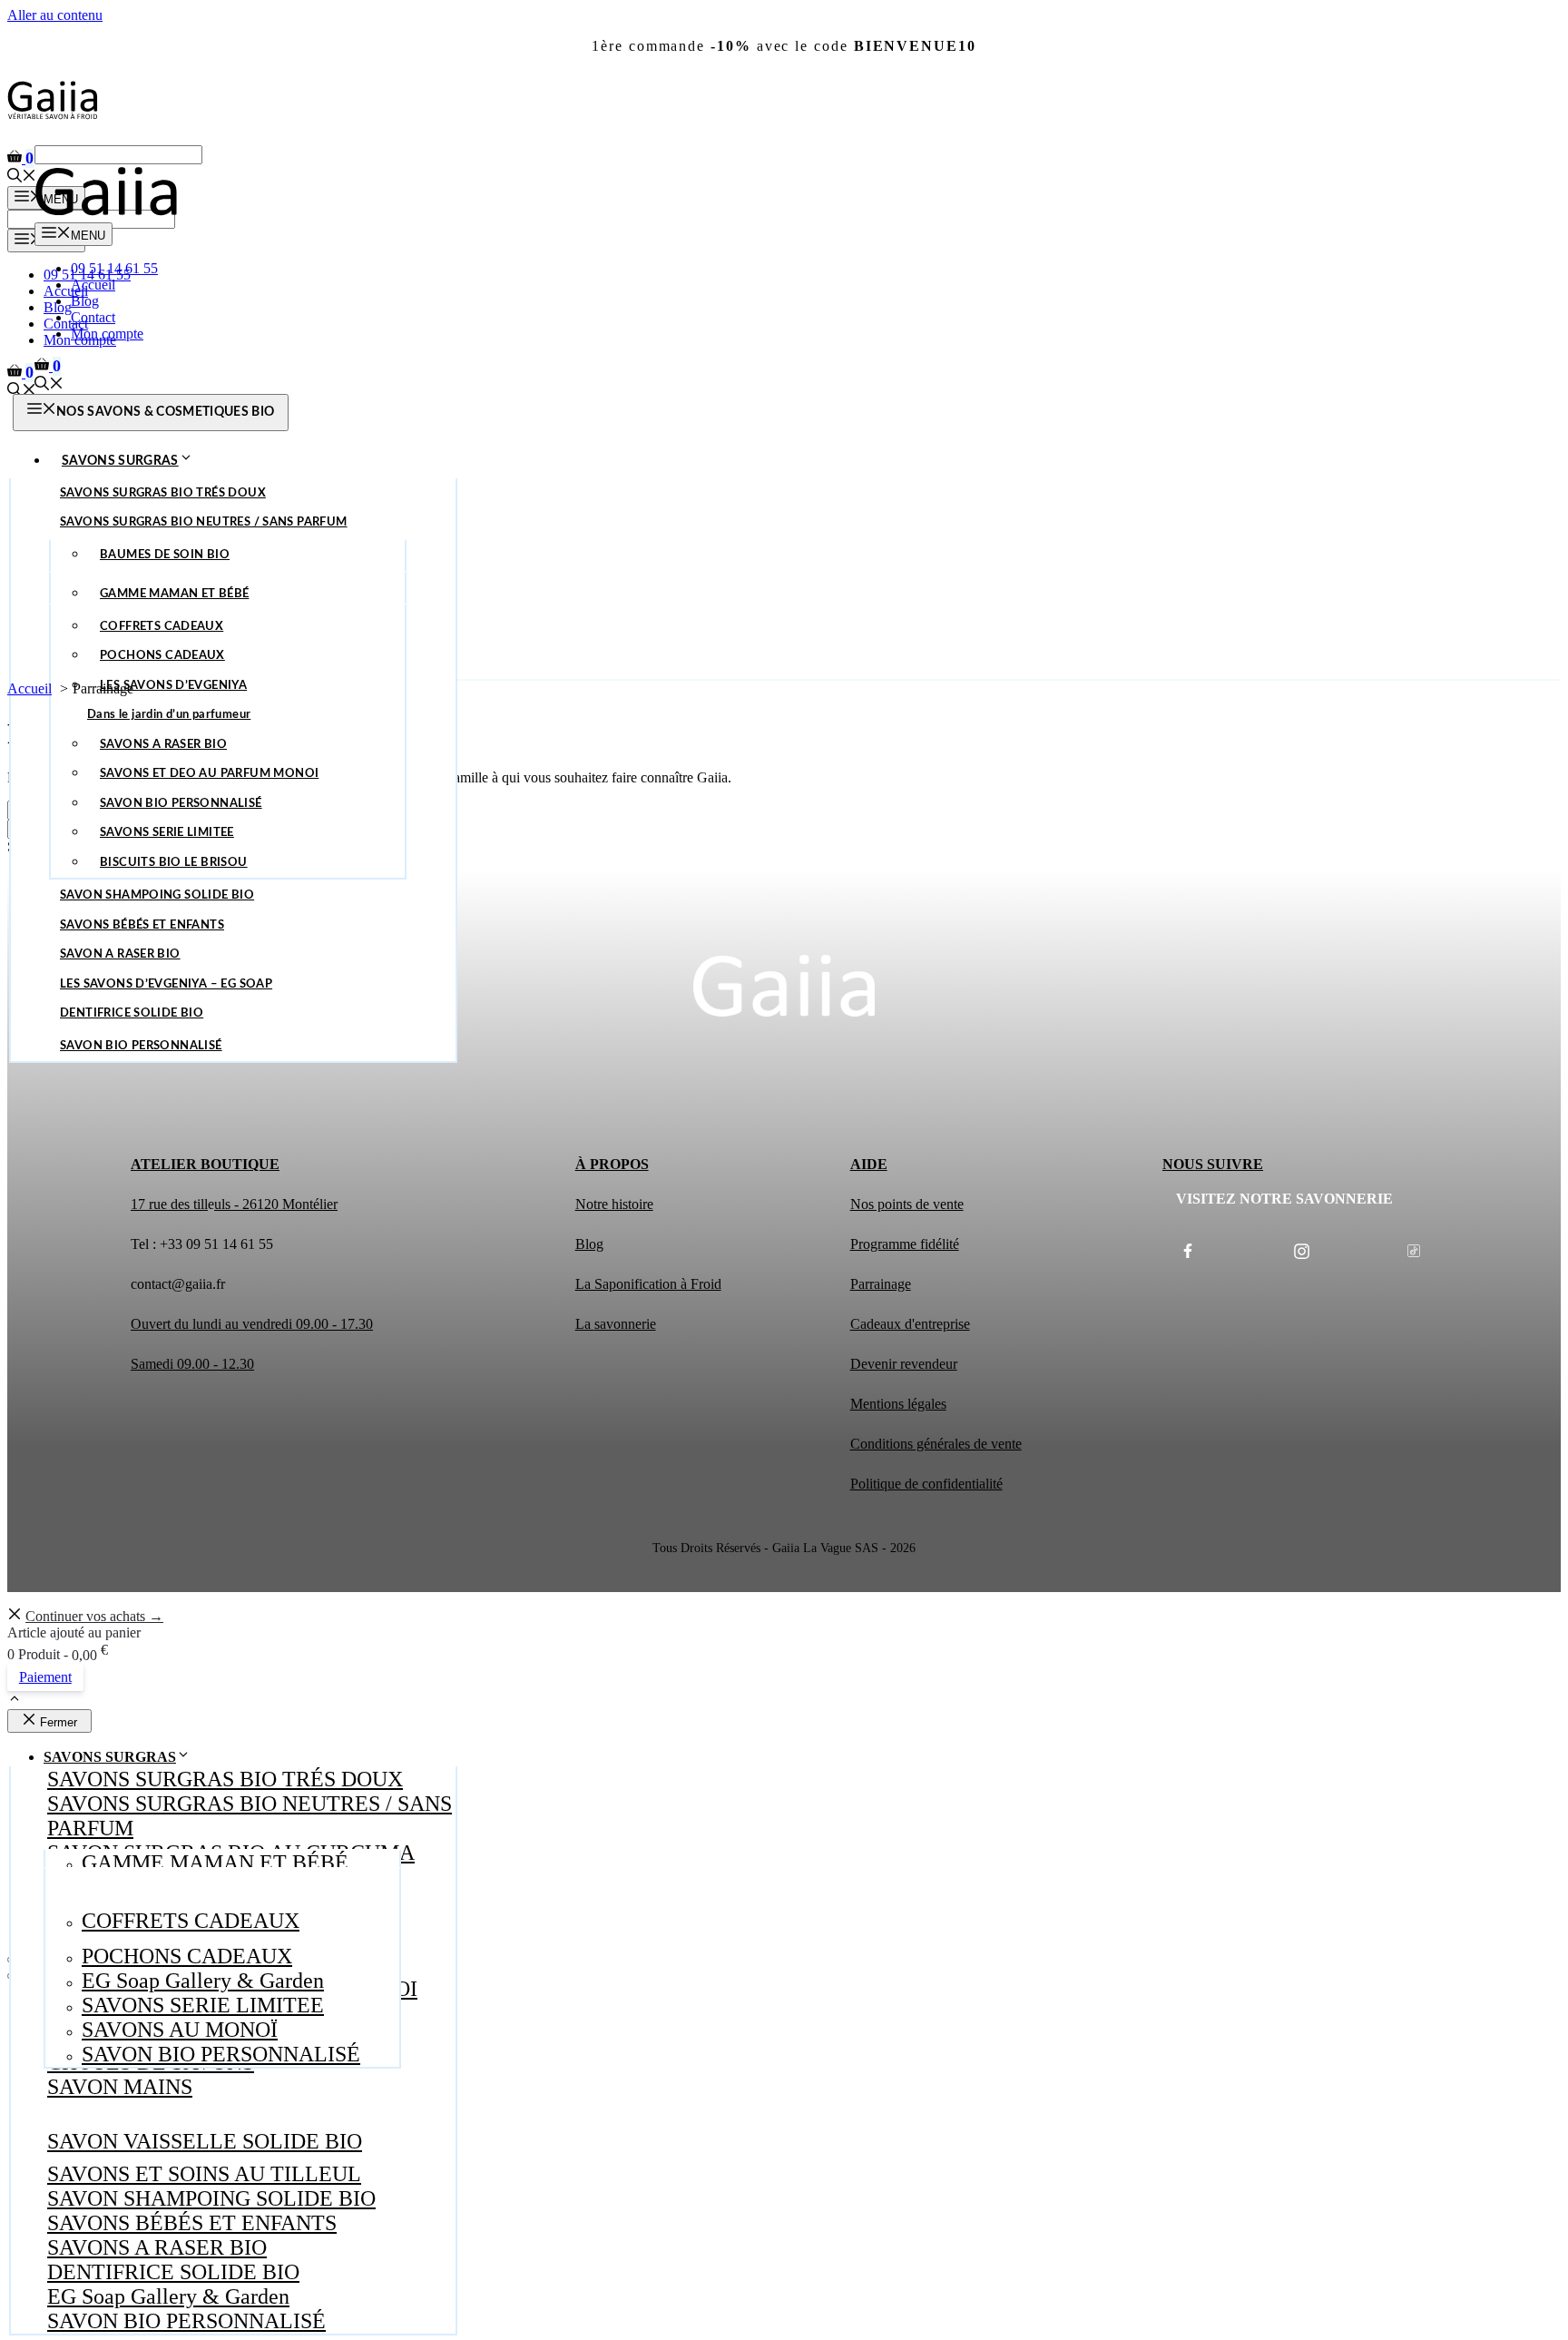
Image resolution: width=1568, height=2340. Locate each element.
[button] (15, 1701)
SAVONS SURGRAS (120, 461)
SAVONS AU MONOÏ (180, 2030)
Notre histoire (614, 1204)
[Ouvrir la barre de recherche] (22, 177)
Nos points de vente (907, 1204)
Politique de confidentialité (926, 1484)
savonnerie (625, 1324)
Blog (85, 301)
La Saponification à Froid (648, 1284)
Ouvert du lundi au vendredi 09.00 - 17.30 (252, 1324)
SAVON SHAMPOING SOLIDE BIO (211, 2198)
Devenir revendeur (904, 1364)
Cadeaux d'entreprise (910, 1324)
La (585, 1324)
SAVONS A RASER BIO (157, 2247)
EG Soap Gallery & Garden (168, 2296)
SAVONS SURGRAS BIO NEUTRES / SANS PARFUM (250, 1816)
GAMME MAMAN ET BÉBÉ (215, 1863)
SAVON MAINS (120, 2087)
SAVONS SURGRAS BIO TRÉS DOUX (225, 1779)
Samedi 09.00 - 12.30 (192, 1364)
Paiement (45, 1677)
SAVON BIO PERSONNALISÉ (186, 2321)
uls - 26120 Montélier (276, 1204)
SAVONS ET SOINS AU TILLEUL (204, 2174)
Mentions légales (898, 1404)
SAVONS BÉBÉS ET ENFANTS (192, 2223)
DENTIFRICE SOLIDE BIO (173, 2272)
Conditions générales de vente (936, 1444)
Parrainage (881, 1284)
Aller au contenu (55, 15)
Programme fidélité (905, 1244)
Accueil (66, 291)
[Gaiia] (106, 214)
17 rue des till (169, 1204)
